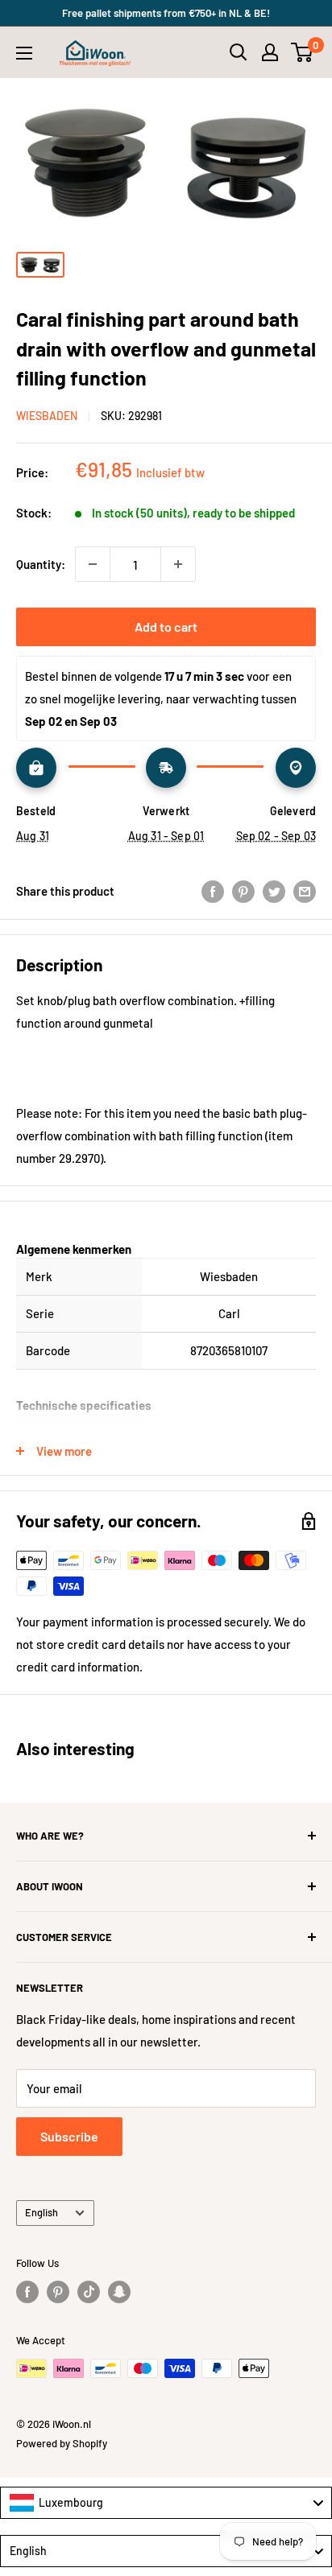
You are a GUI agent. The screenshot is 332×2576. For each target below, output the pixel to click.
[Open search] (239, 52)
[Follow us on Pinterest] (58, 2292)
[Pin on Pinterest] (243, 891)
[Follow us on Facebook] (27, 2292)
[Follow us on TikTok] (89, 2292)
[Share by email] (305, 891)
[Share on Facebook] (213, 891)
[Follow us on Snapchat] (119, 2292)
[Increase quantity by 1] (178, 564)
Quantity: (41, 564)
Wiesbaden (47, 416)
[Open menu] (24, 53)
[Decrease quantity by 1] (93, 564)
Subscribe (69, 2136)
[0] (303, 52)
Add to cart (166, 626)
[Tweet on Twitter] (274, 891)
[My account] (270, 52)
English (41, 2212)
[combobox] (166, 2503)
